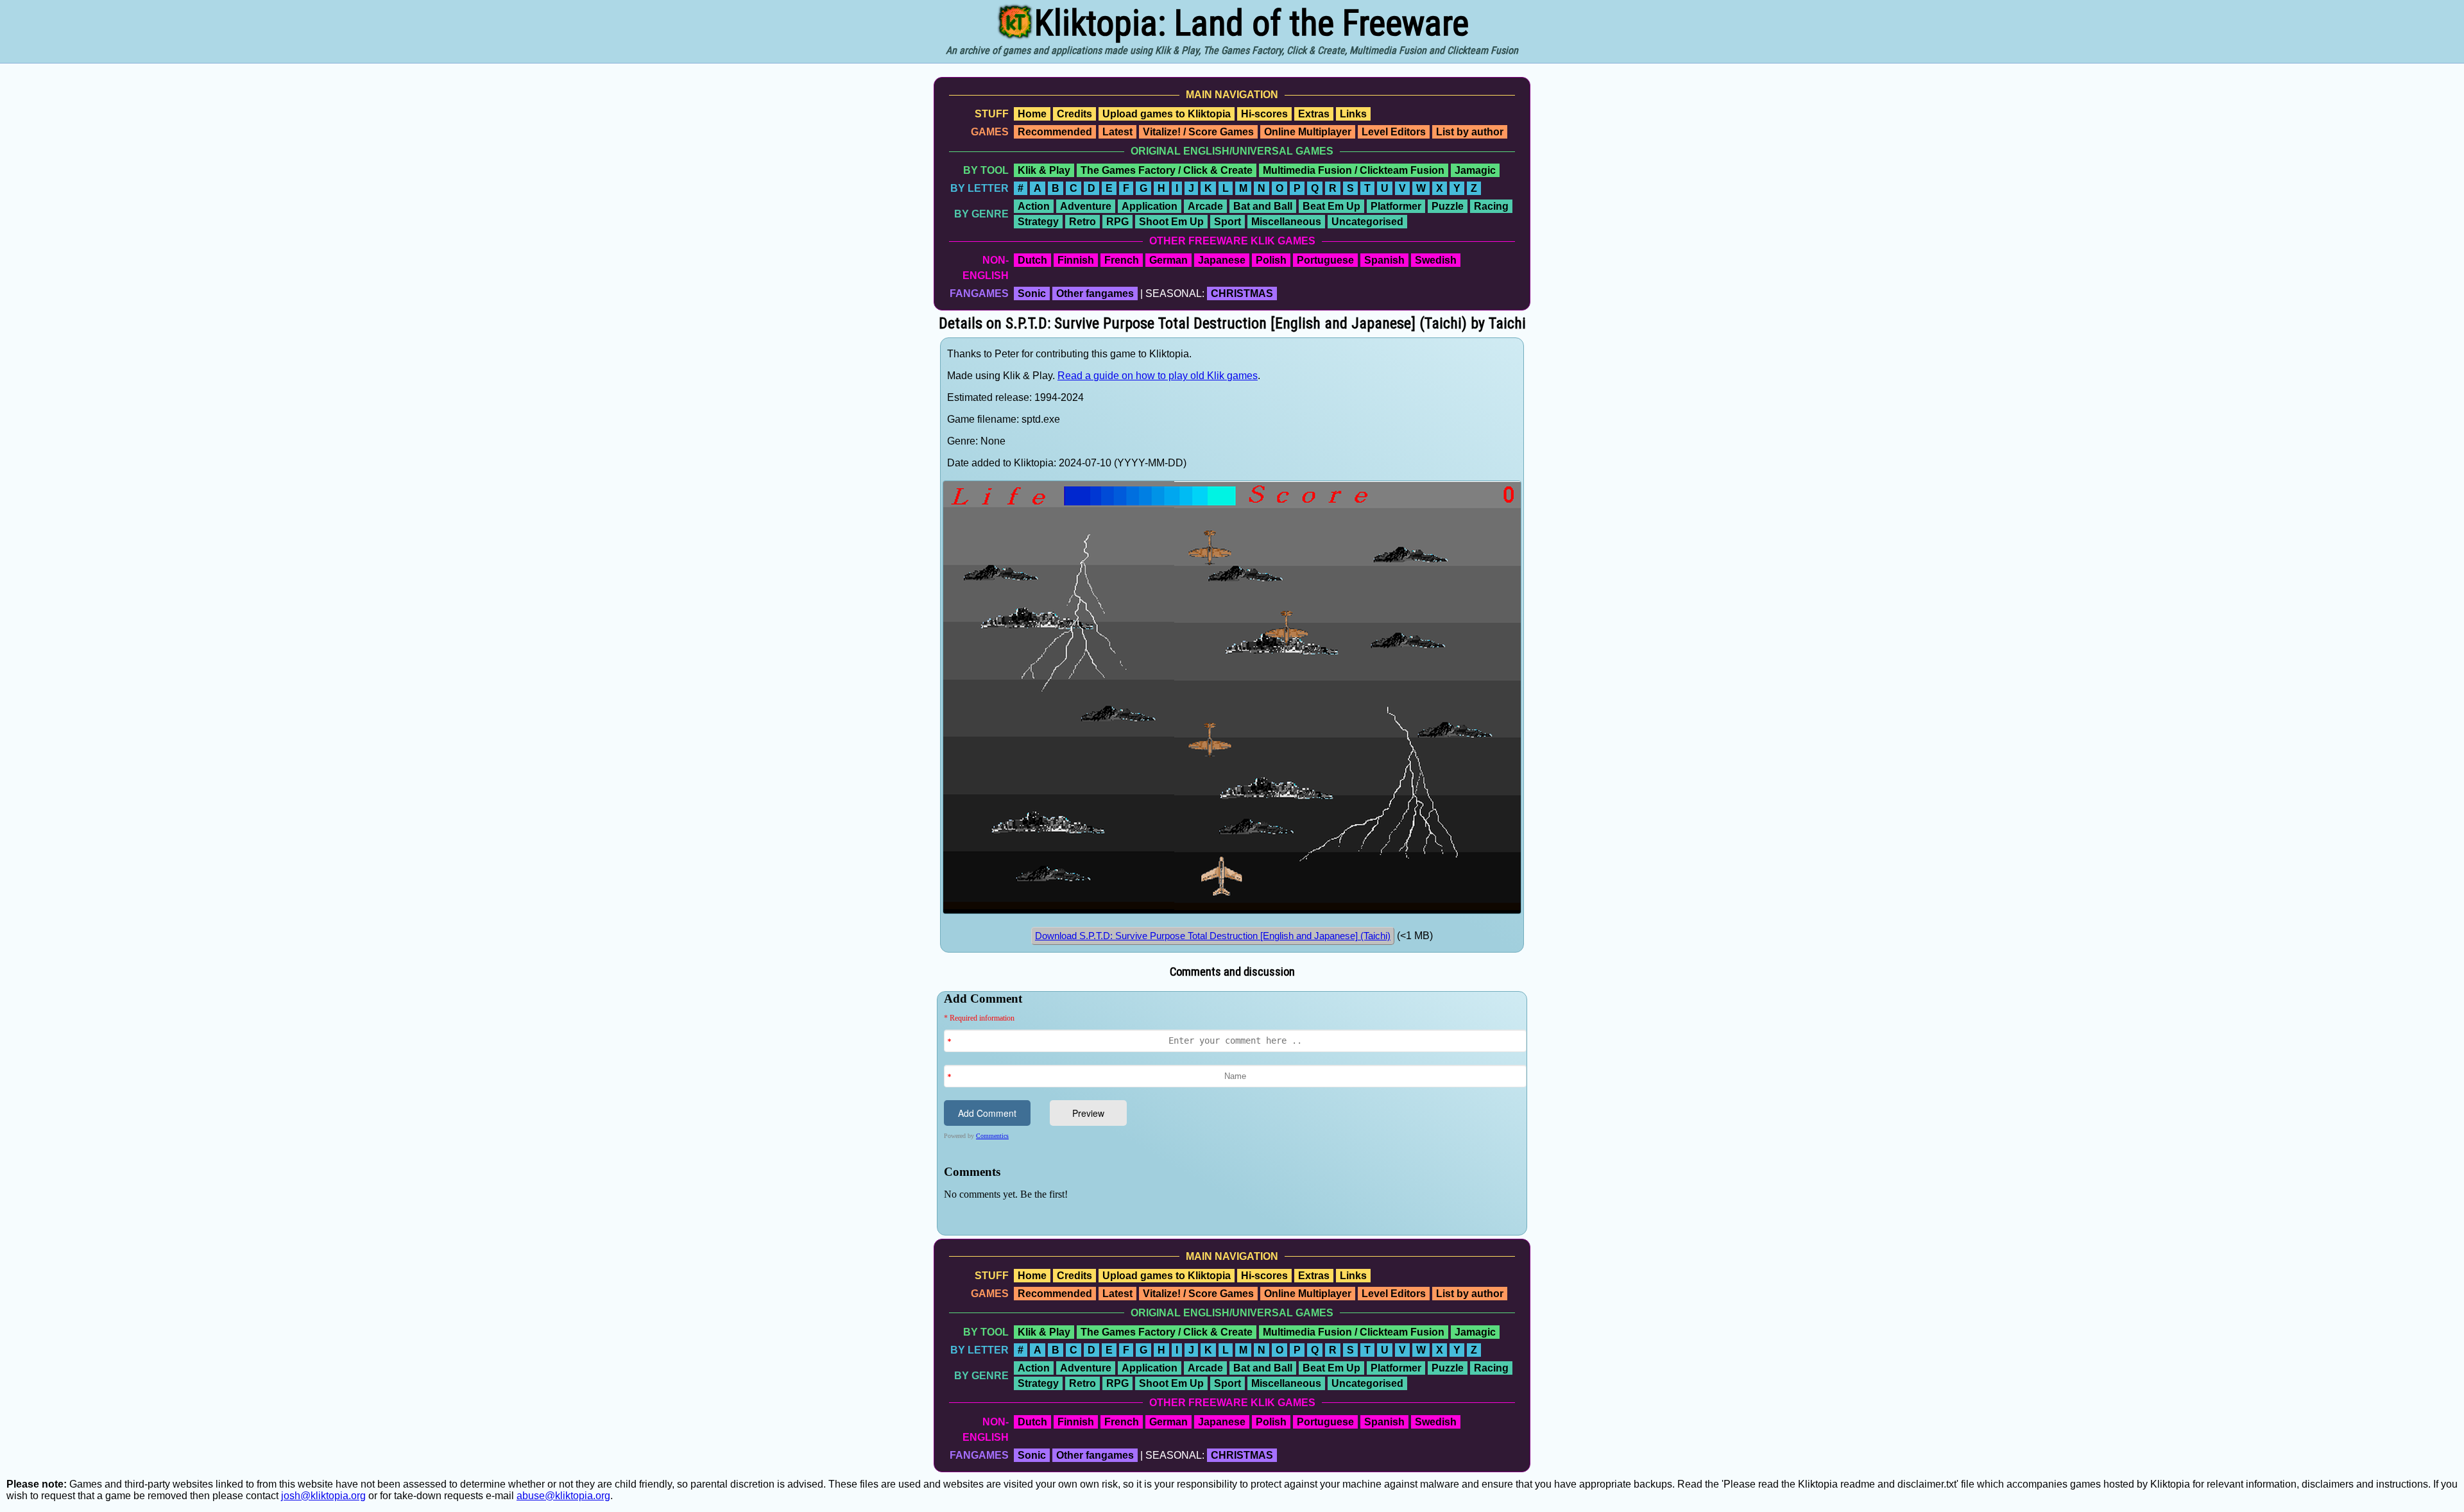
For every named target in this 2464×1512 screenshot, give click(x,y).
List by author (1470, 132)
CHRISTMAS (1242, 293)
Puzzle (1448, 206)
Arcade (1205, 206)
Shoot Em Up (1171, 222)
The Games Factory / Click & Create (1167, 170)
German (1168, 260)
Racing (1491, 206)
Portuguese (1325, 260)
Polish (1271, 260)
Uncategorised (1367, 222)
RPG (1117, 222)
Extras (1314, 114)
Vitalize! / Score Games (1198, 132)
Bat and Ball (1263, 206)
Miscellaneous (1286, 222)
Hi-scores (1264, 114)
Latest (1117, 132)
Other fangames (1095, 293)
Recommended (1055, 132)
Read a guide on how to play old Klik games (1158, 376)
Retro (1082, 222)
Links (1353, 114)
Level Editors (1394, 132)
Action (1034, 206)
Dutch (1032, 260)
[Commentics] (1235, 1112)
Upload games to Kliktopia (1167, 114)
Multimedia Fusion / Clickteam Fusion (1354, 170)
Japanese (1222, 260)
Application (1150, 206)
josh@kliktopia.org (323, 1496)
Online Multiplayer (1308, 132)
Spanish (1384, 260)
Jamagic (1475, 170)
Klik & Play (1044, 170)
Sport (1228, 222)
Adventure (1086, 206)
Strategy (1038, 222)
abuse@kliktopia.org (563, 1496)
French (1122, 260)
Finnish (1076, 260)
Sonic (1032, 293)
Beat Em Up (1331, 206)
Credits (1074, 114)
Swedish (1436, 260)
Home (1032, 114)
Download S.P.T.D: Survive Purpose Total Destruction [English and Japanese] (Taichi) (1213, 936)
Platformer (1396, 206)
